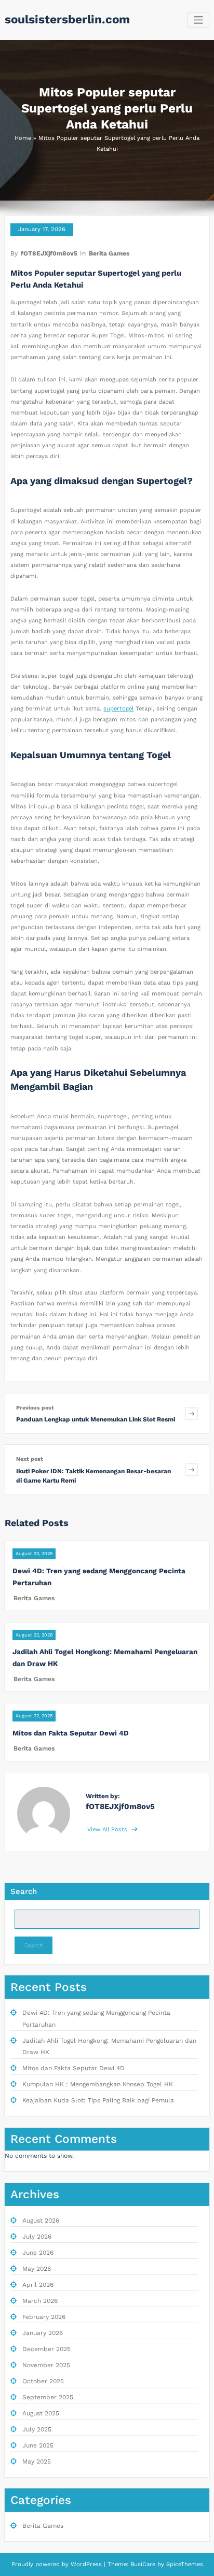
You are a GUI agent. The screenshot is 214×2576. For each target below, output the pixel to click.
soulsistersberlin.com (67, 19)
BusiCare (144, 2564)
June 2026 (38, 2253)
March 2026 (40, 2301)
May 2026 (37, 2269)
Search (24, 1891)
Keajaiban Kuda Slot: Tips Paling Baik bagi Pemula (98, 2100)
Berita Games (109, 253)
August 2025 (41, 2413)
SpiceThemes (184, 2564)
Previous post (35, 1408)
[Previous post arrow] (192, 1413)
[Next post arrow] (192, 1469)
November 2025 (46, 2365)
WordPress (86, 2564)
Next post (30, 1459)
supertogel (118, 709)
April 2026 (38, 2285)
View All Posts (108, 1830)
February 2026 (44, 2317)
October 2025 (43, 2381)
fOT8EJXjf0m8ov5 (49, 253)
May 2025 (37, 2461)
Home (23, 138)
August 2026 (41, 2221)
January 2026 (43, 2333)
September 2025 (48, 2397)
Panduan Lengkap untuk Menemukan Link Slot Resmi (96, 1419)
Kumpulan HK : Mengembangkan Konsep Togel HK (98, 2084)
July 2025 (37, 2429)
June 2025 (38, 2445)
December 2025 (46, 2349)
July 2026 (37, 2237)
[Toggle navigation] (199, 20)
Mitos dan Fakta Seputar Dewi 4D (71, 1733)
